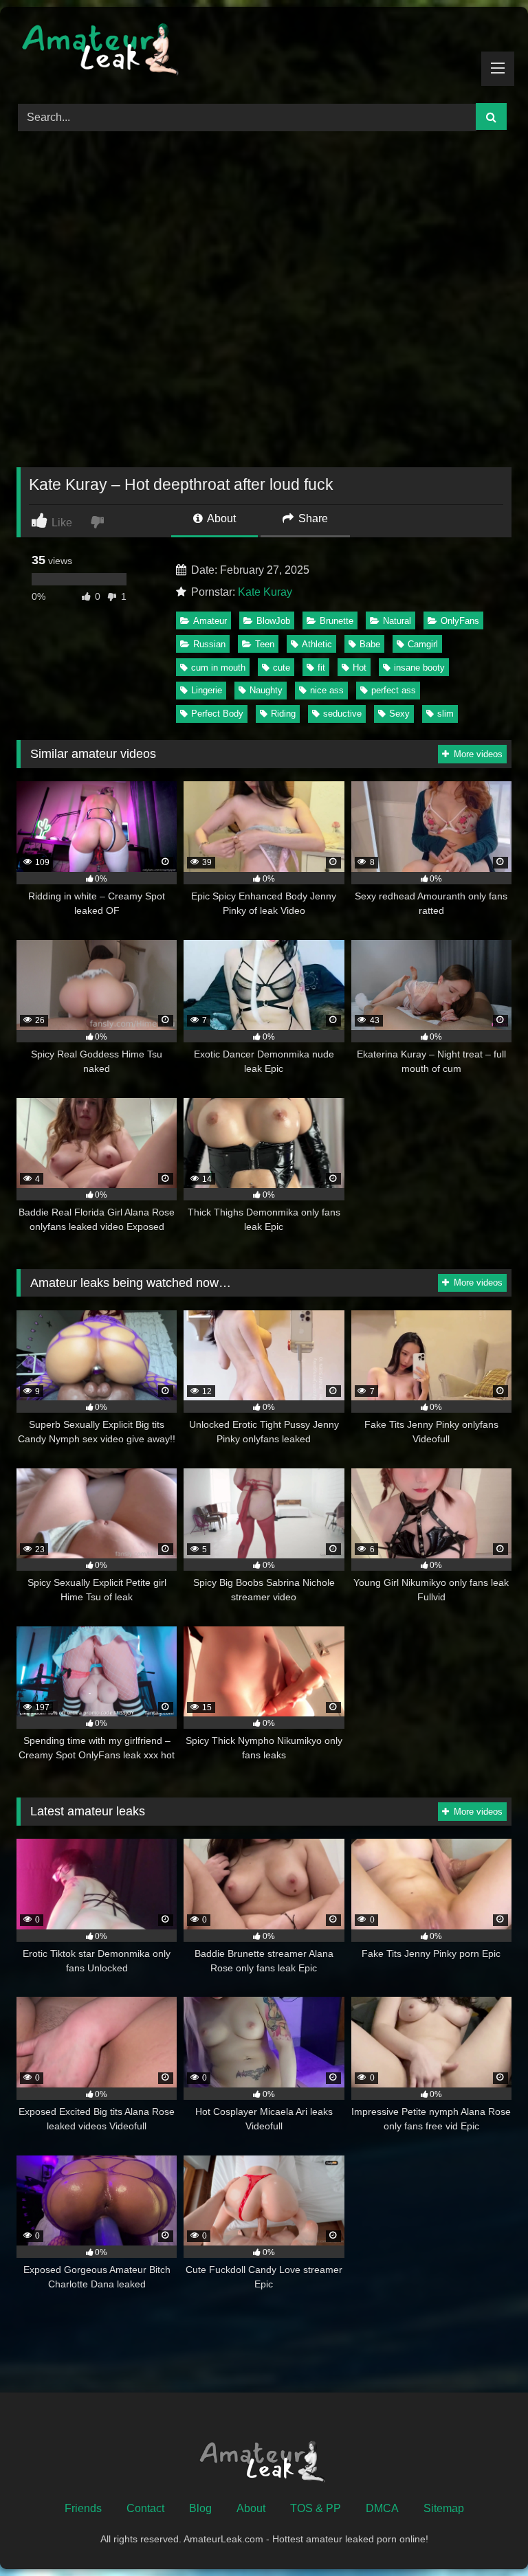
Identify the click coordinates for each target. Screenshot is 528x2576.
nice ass (327, 690)
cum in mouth (218, 668)
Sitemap (444, 2508)
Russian (209, 644)
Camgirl (423, 644)
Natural (397, 621)
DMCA (382, 2508)
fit (321, 668)
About (220, 518)
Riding (283, 714)
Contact (145, 2508)
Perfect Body (217, 714)
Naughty (266, 690)
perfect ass (394, 690)
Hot (360, 668)
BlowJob (273, 621)
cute (282, 668)
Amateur (210, 621)
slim (445, 714)
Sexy (399, 714)
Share (312, 518)
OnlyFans (460, 621)
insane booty (419, 668)
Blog (200, 2508)
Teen (265, 644)
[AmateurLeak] (264, 50)
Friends (83, 2508)
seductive (342, 714)
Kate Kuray (265, 592)
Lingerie (207, 690)
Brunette (337, 621)
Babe (370, 644)
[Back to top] (485, 2535)
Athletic (317, 644)
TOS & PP (316, 2508)
